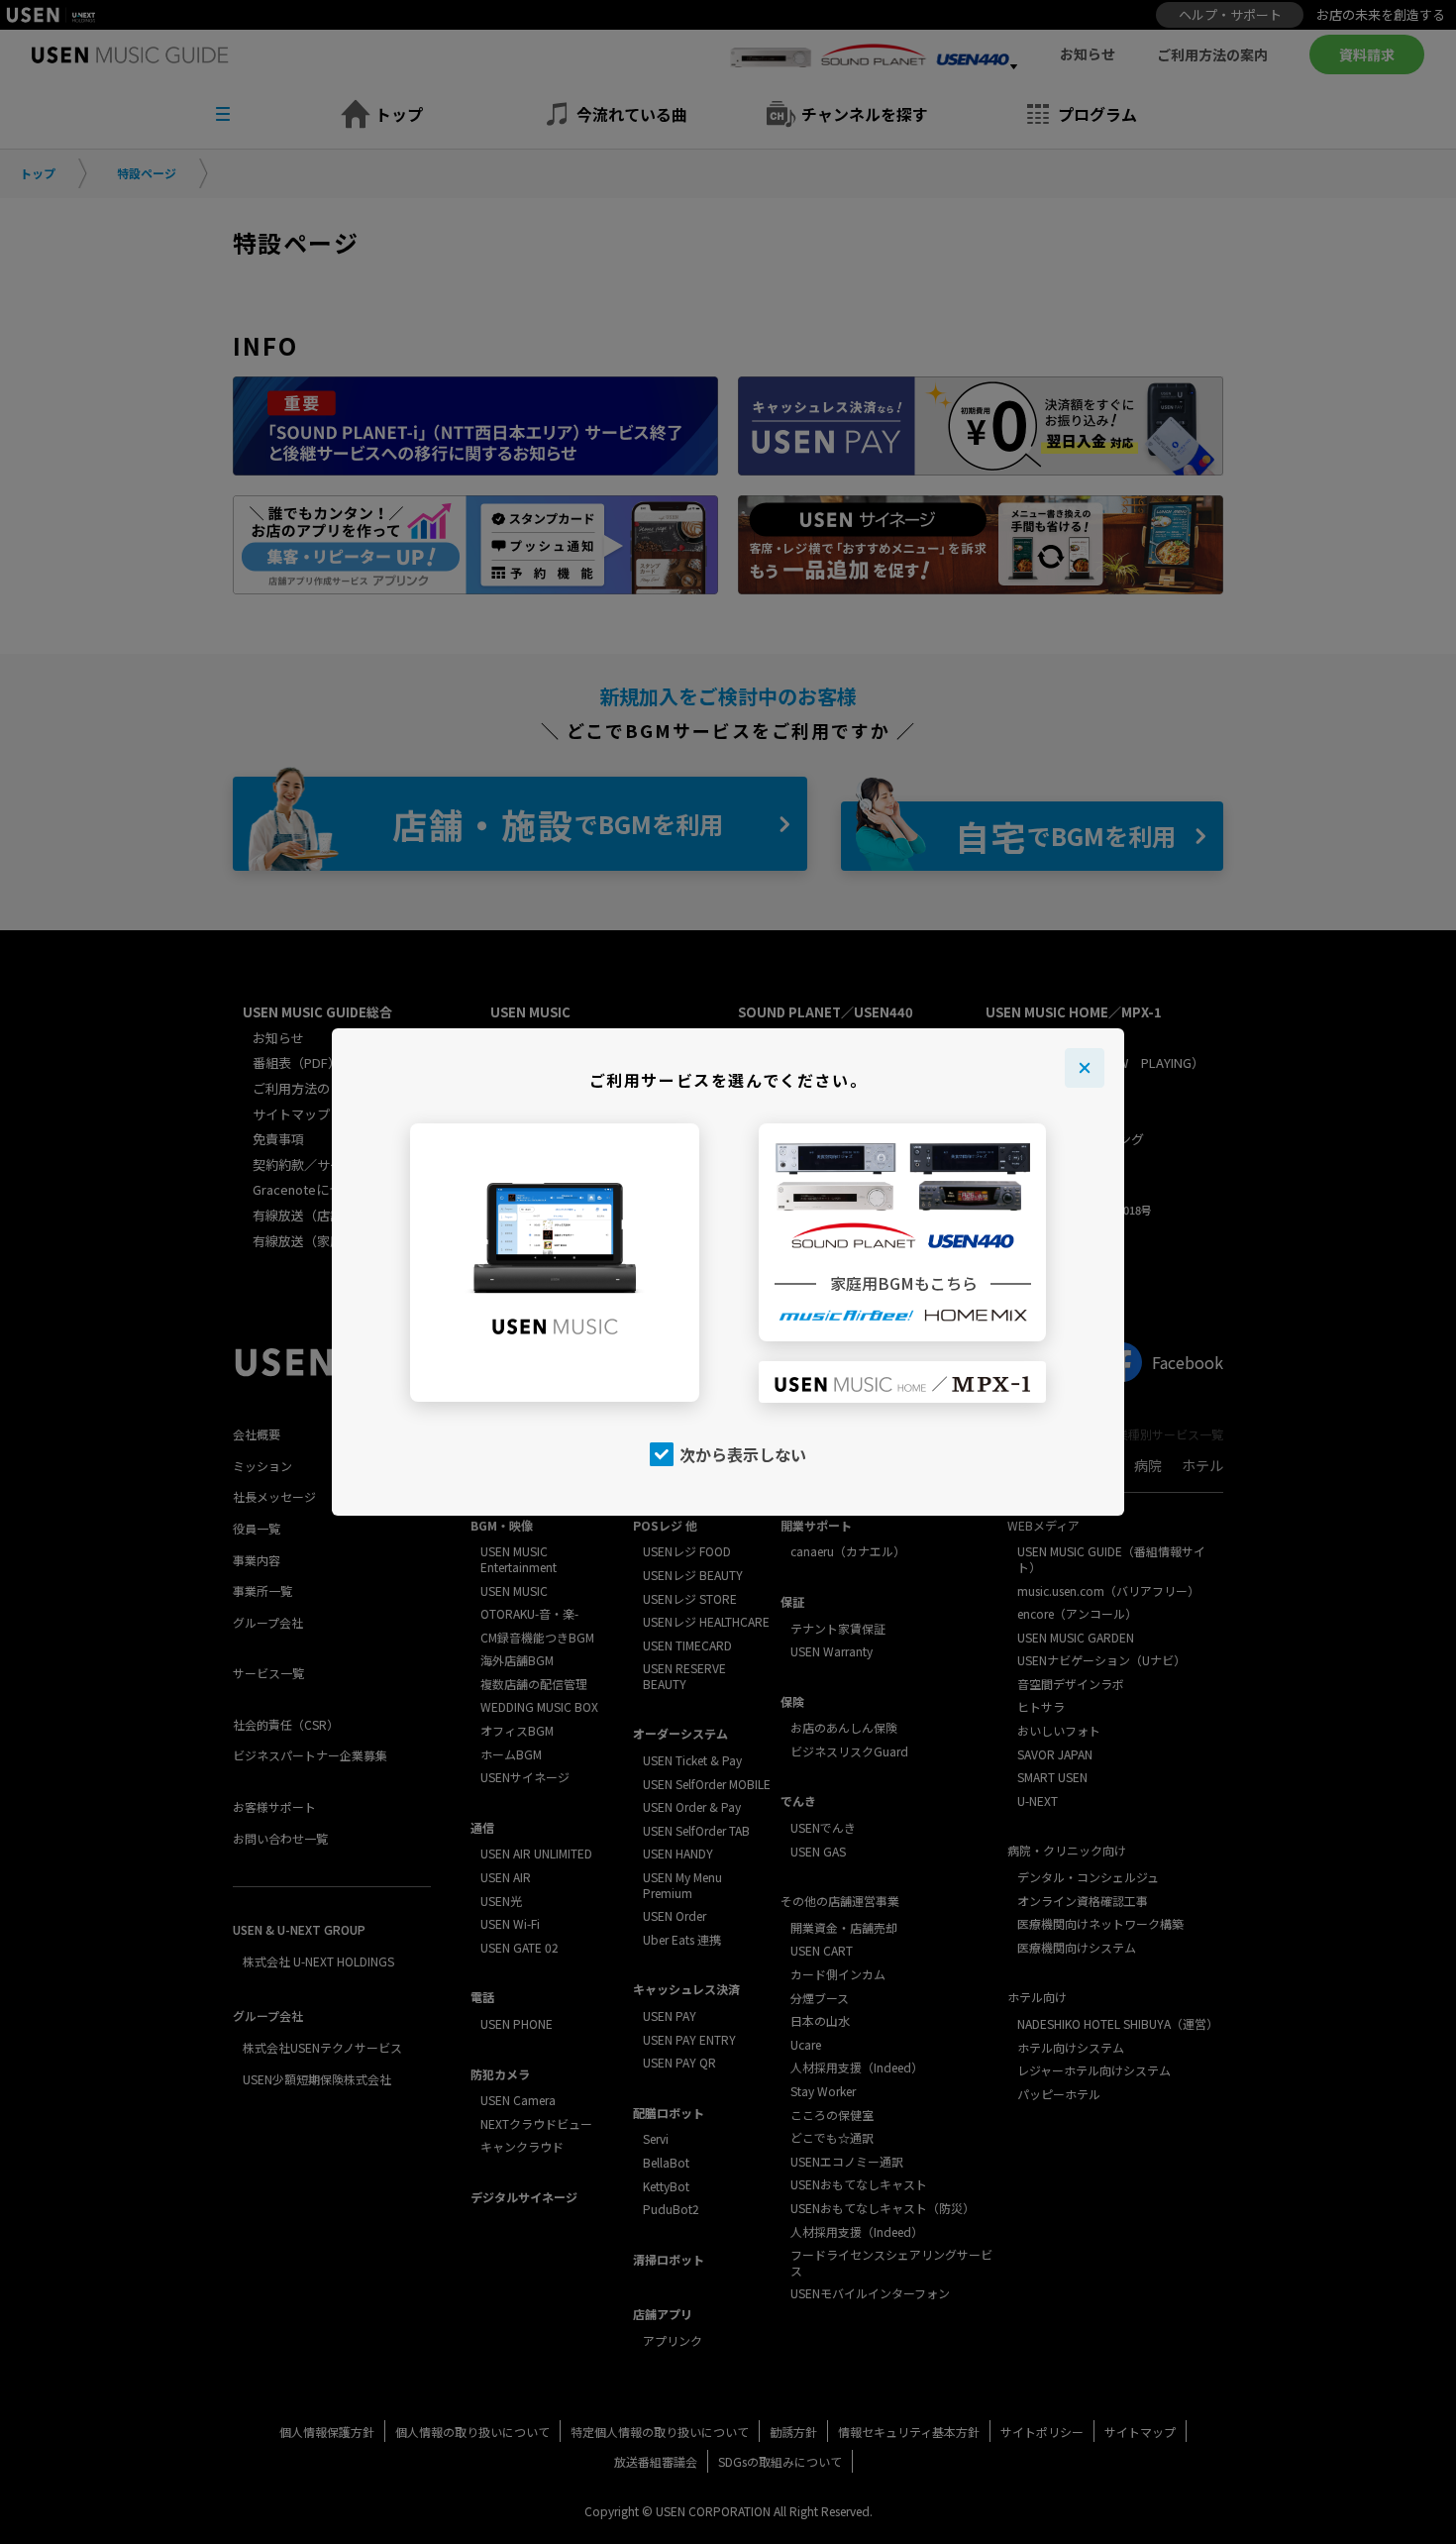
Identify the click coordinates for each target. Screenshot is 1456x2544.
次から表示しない (743, 1454)
